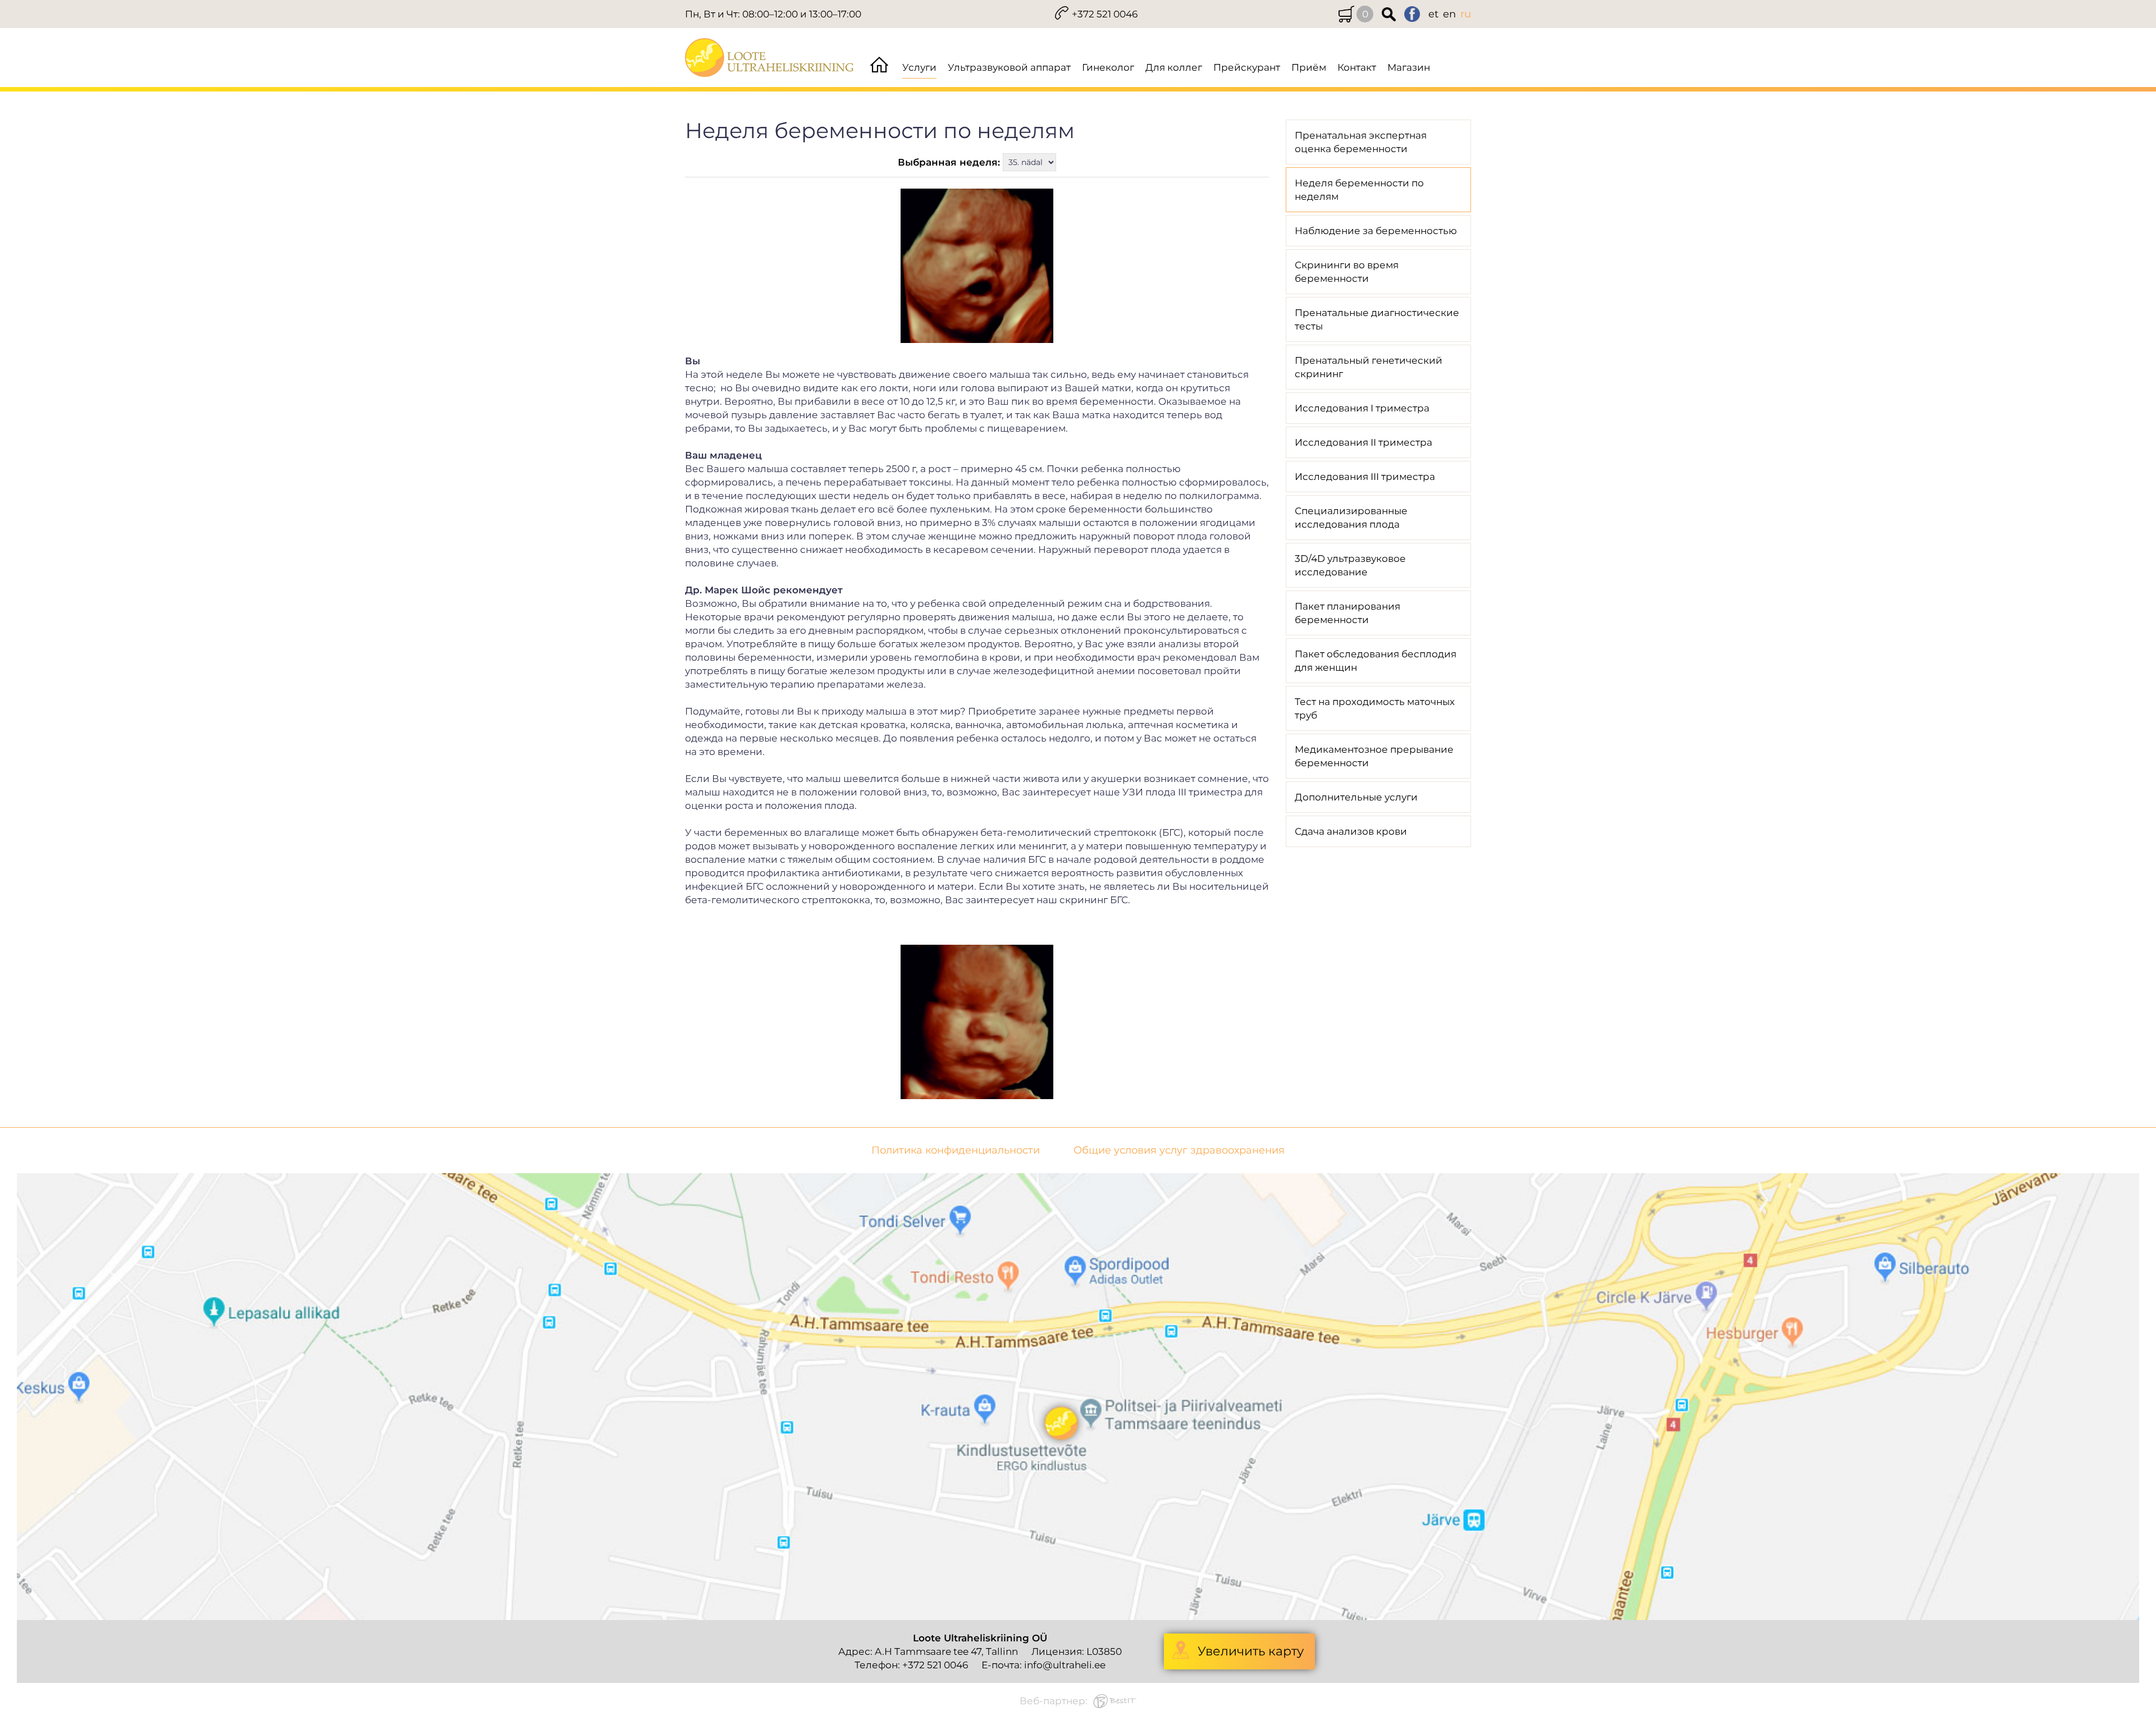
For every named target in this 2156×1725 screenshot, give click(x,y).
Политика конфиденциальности (956, 1150)
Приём (1309, 67)
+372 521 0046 (1105, 14)
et (1433, 14)
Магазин (1409, 67)
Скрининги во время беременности (1347, 272)
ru (1466, 14)
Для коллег (1174, 67)
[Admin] (3, 7)
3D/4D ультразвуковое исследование (1350, 565)
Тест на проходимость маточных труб (1375, 708)
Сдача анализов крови (1351, 831)
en (1449, 14)
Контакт (1357, 67)
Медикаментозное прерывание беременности (1374, 756)
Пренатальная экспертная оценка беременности (1361, 142)
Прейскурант (1247, 67)
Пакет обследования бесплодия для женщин (1376, 661)
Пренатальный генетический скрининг (1369, 367)
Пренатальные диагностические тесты (1377, 319)
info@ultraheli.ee (1065, 1665)
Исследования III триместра (1365, 477)
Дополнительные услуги (1356, 797)
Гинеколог (1108, 67)
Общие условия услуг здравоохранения (1179, 1150)
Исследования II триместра (1364, 442)
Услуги (919, 67)
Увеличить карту (1251, 1651)
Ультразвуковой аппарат (1009, 67)
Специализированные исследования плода (1351, 518)
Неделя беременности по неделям (1359, 190)
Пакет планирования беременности (1347, 613)
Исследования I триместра (1362, 408)
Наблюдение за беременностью (1376, 231)
